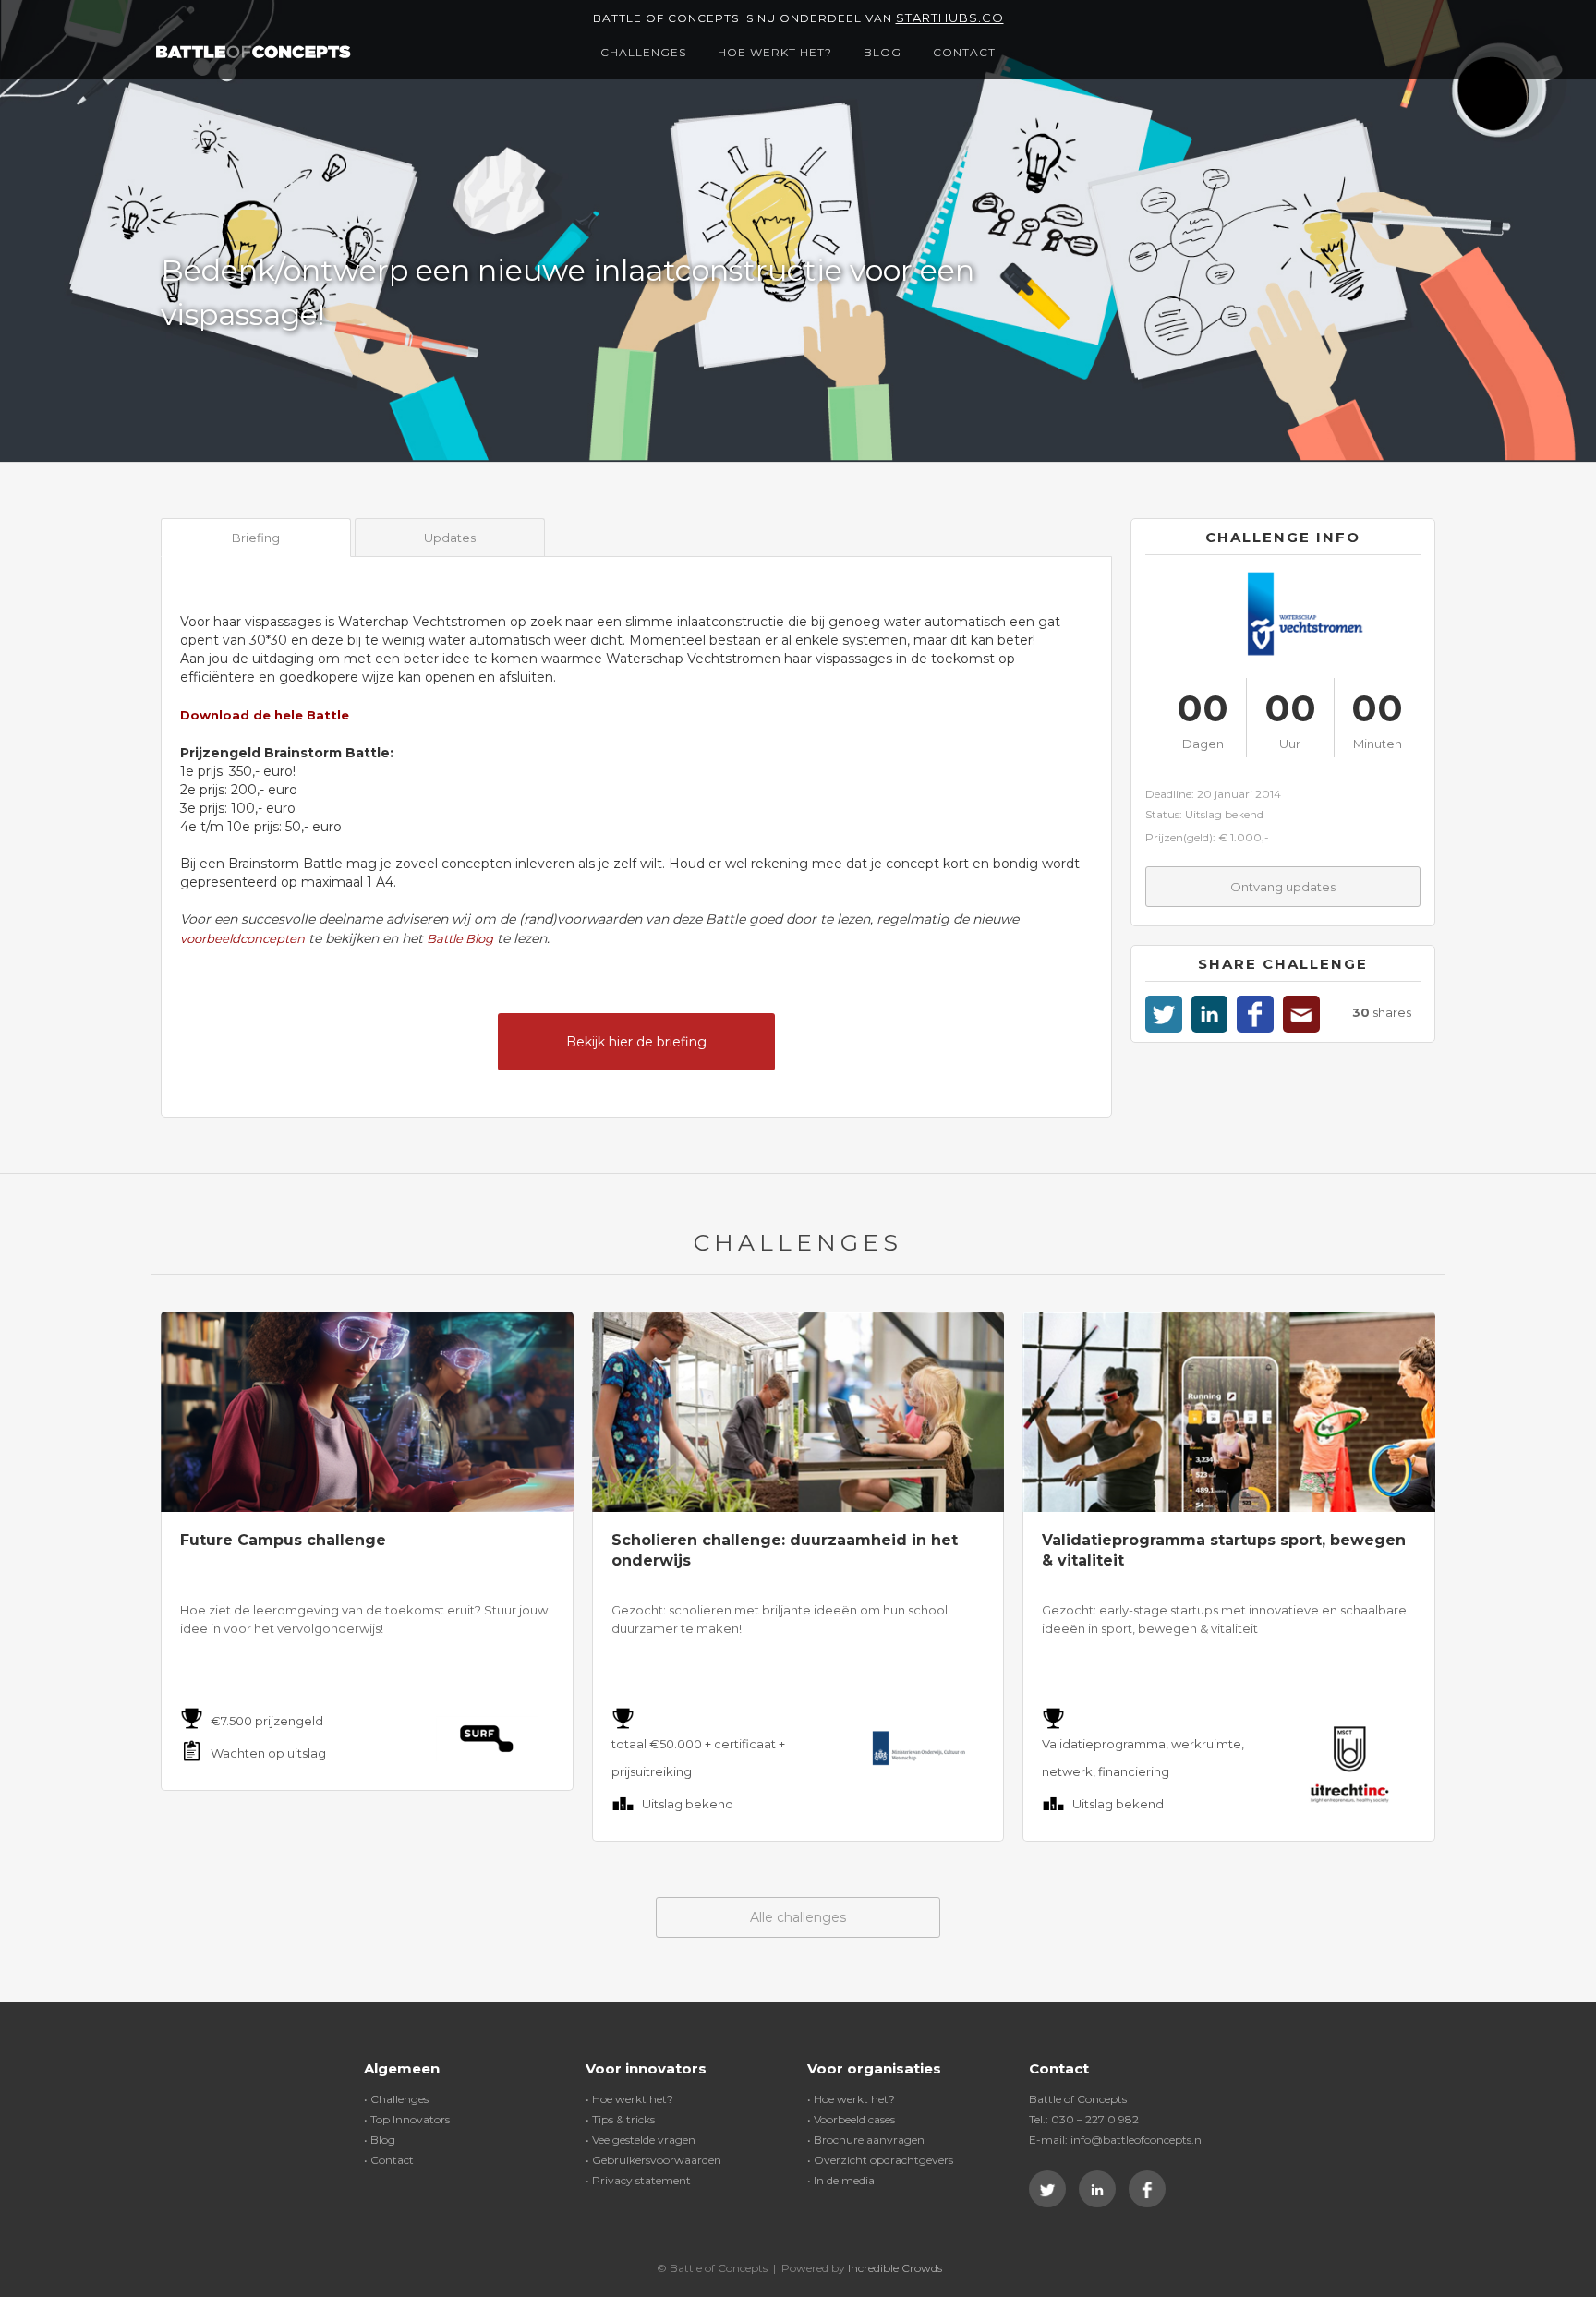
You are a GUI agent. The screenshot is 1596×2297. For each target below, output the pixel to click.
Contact (964, 52)
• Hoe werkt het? (629, 2099)
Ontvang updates (1283, 887)
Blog (883, 52)
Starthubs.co (950, 18)
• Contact (389, 2160)
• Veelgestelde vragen (641, 2140)
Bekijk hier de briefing (636, 1042)
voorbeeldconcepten (242, 938)
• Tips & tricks (620, 2119)
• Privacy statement (638, 2180)
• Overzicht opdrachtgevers (880, 2160)
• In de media (841, 2180)
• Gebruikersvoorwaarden (653, 2160)
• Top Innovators (407, 2119)
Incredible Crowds (895, 2268)
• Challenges (396, 2099)
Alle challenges (798, 1917)
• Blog (380, 2140)
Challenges (643, 52)
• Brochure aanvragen (866, 2140)
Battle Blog (460, 938)
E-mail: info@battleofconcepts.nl (1117, 2140)
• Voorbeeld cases (851, 2119)
